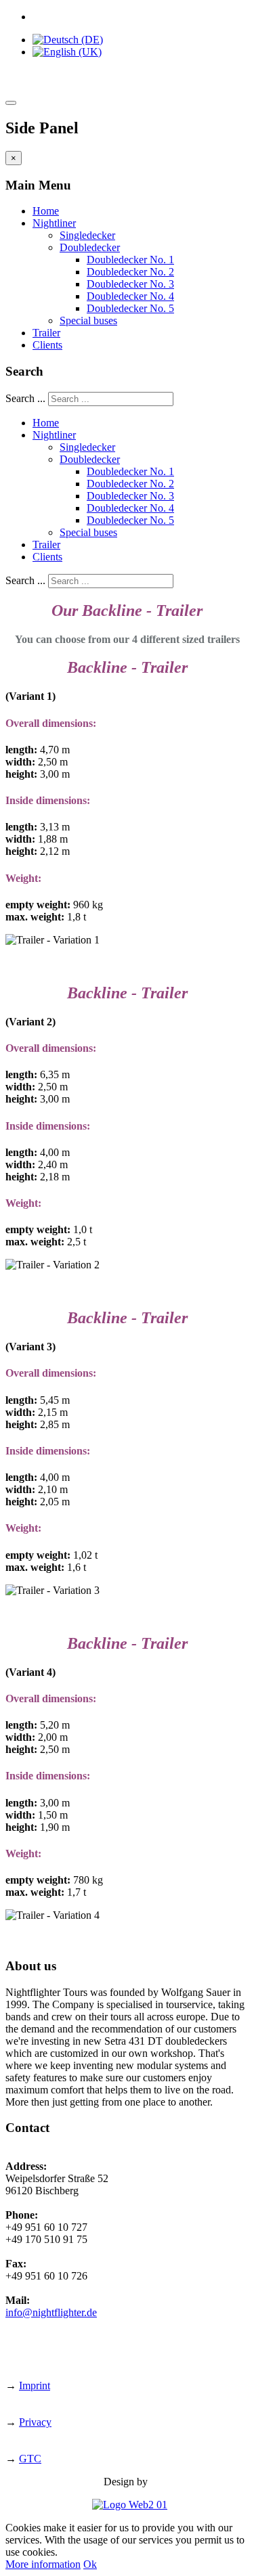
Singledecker (87, 235)
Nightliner (54, 223)
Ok (90, 2564)
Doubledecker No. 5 (130, 308)
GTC (30, 2459)
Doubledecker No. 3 (130, 284)
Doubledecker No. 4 (130, 296)
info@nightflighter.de (51, 2312)
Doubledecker (90, 247)
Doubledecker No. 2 (130, 272)
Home (46, 211)
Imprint (35, 2385)
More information (43, 2564)
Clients (47, 345)
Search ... (25, 398)
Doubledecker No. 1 (130, 260)
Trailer (46, 333)
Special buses (88, 320)
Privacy (35, 2422)
